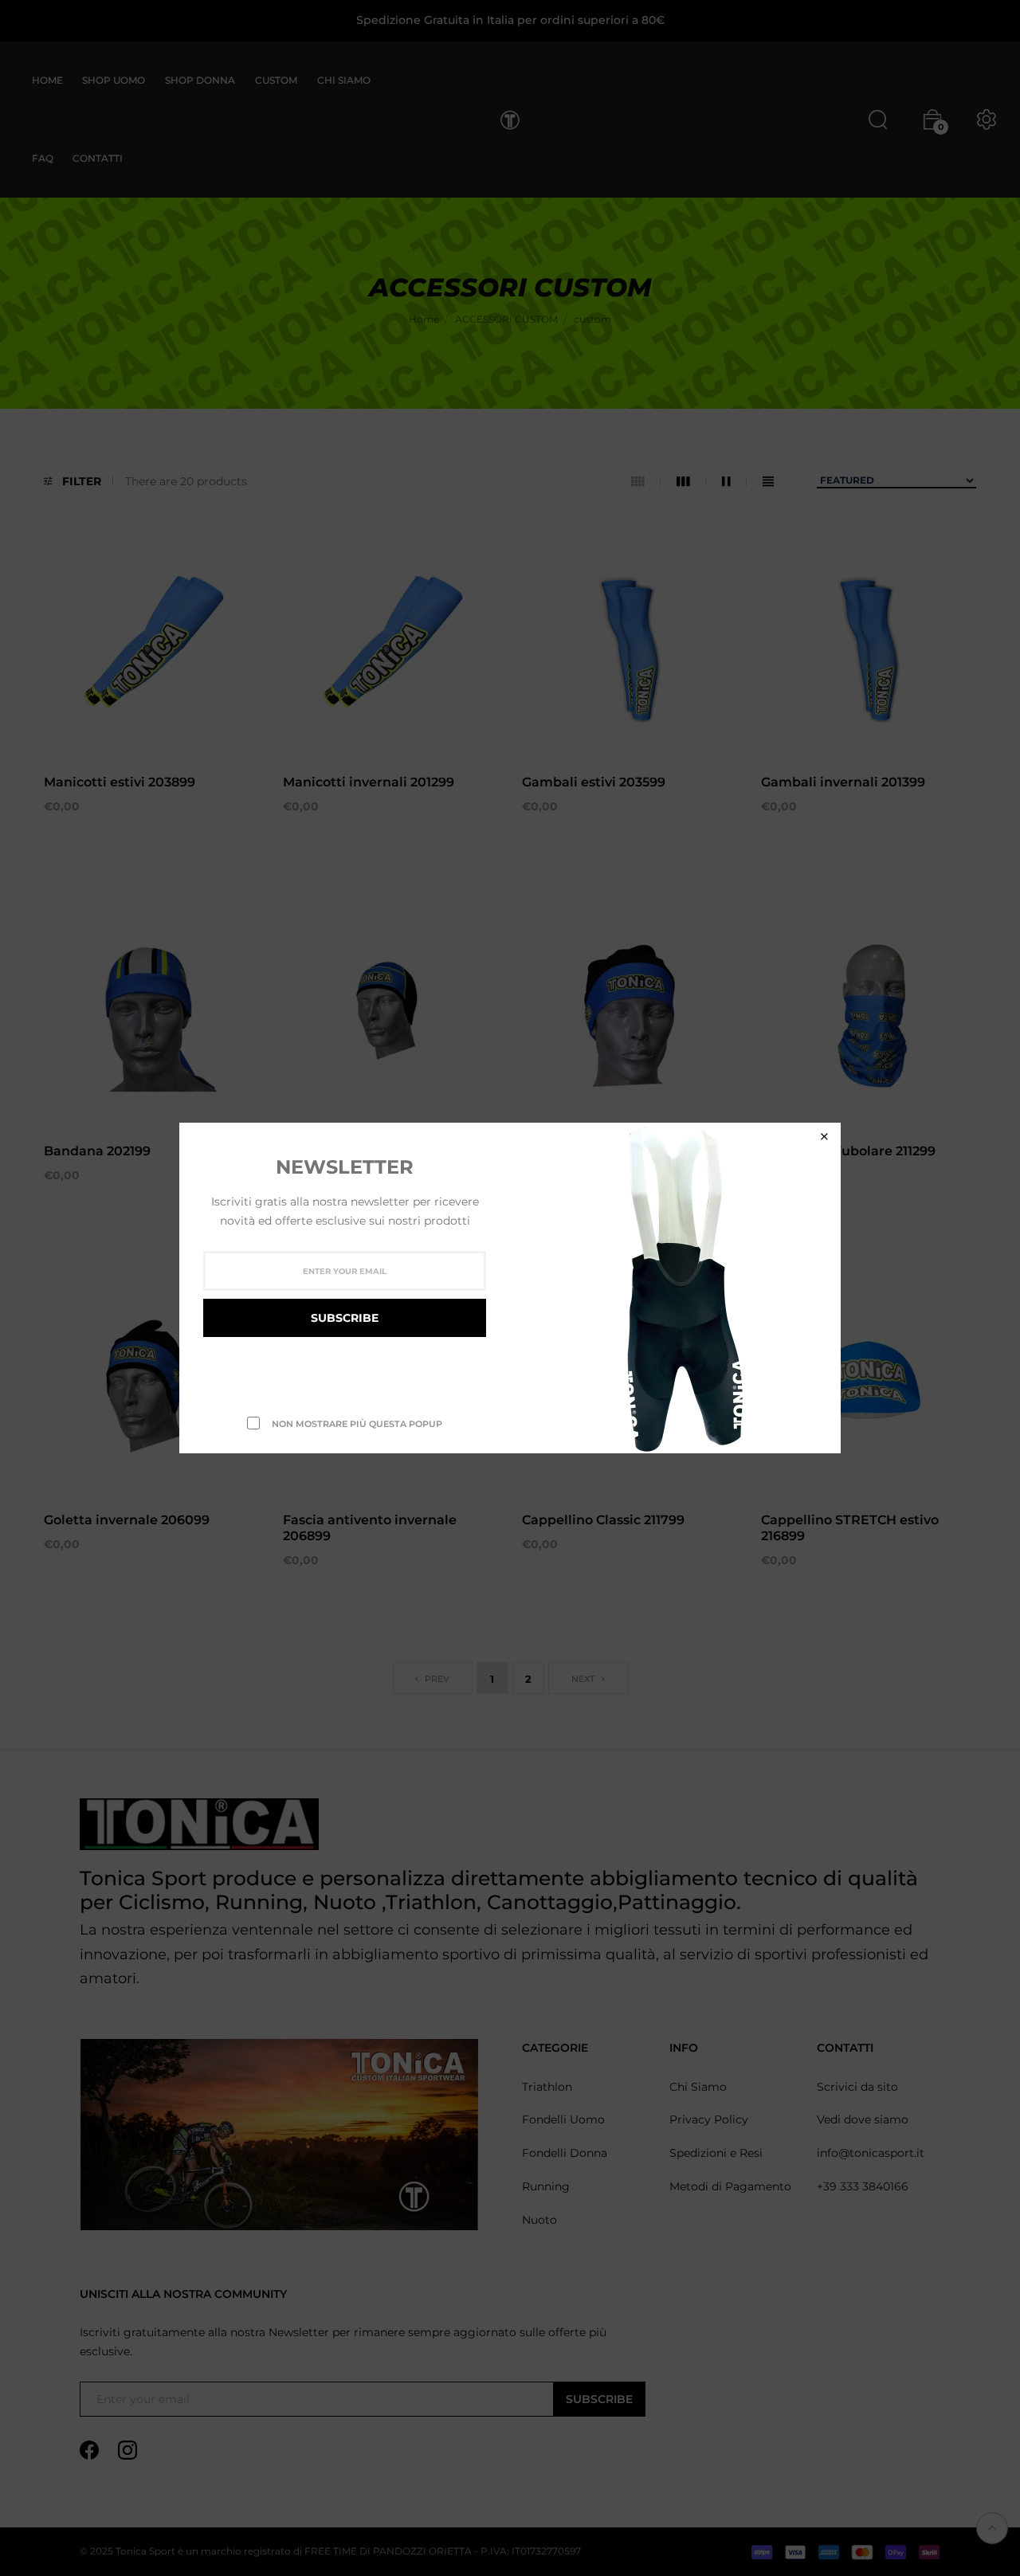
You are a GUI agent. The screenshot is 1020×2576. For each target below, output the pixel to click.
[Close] (824, 1137)
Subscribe (345, 1318)
